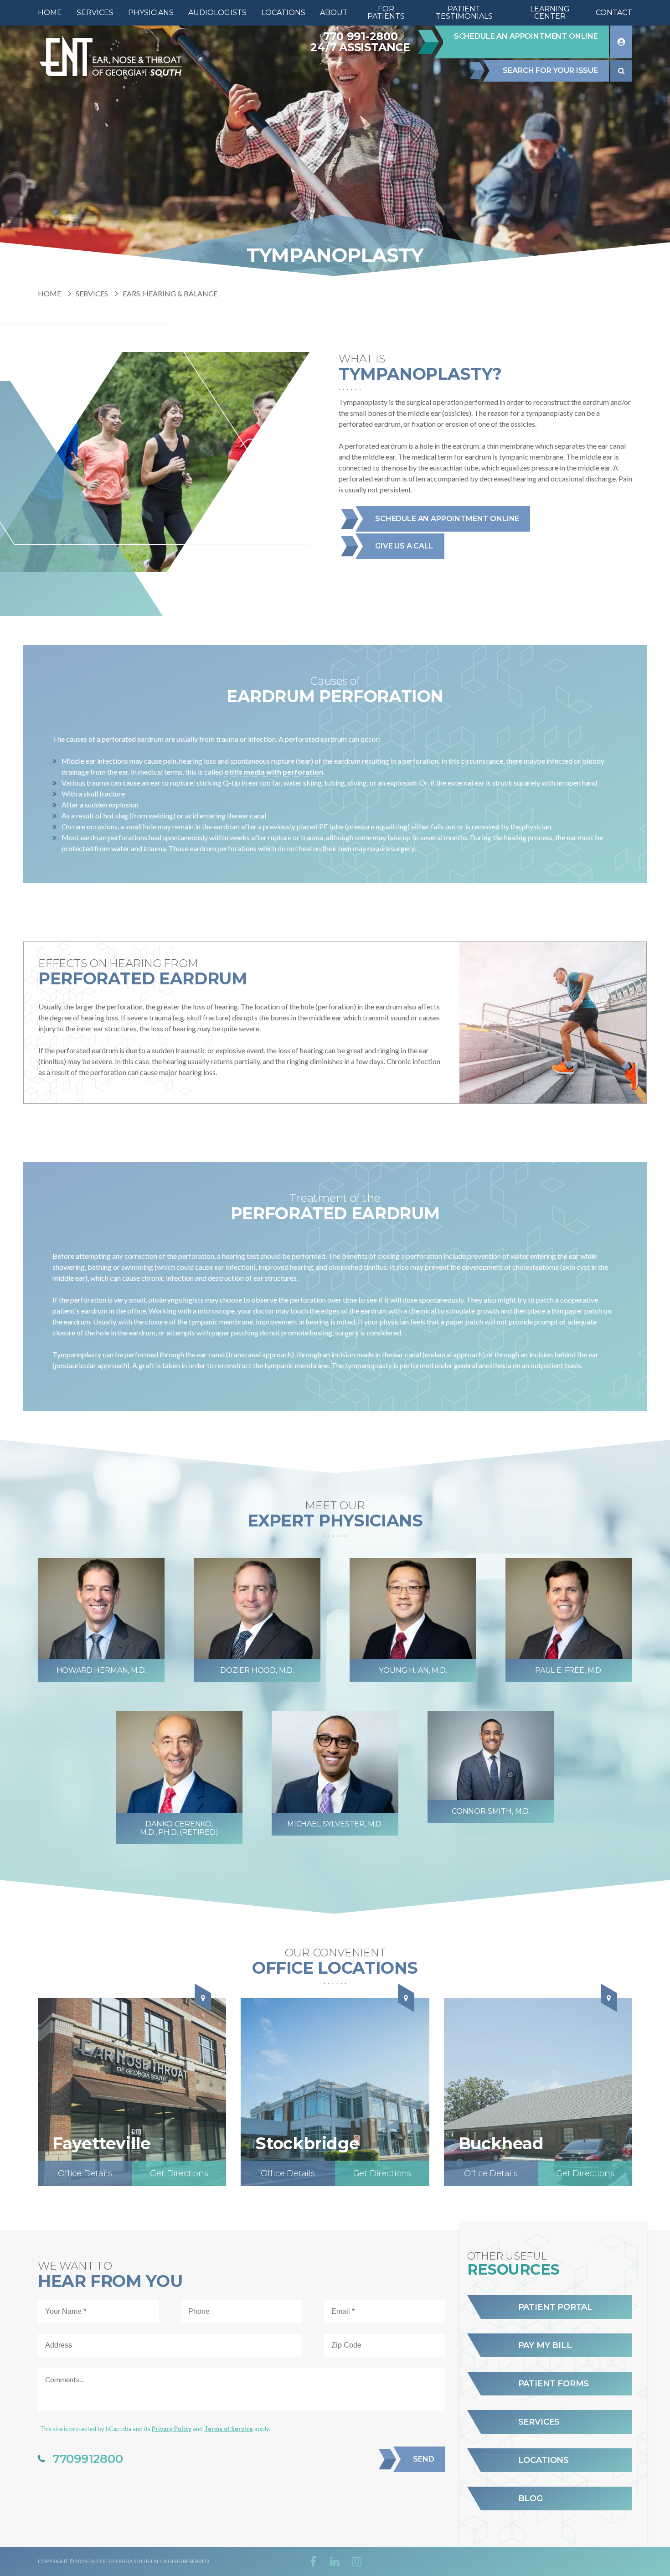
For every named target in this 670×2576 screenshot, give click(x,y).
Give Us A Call (404, 546)
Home (49, 293)
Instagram (357, 2561)
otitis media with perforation (274, 772)
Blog (531, 2498)
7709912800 (88, 2459)
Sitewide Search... (621, 71)
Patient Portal (555, 2307)
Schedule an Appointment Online (447, 519)
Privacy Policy (172, 2429)
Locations (544, 2460)
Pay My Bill (545, 2345)
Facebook (313, 2561)
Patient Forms (554, 2384)
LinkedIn (335, 2561)
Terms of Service (229, 2429)
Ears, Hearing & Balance (170, 293)
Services (92, 293)
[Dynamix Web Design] (610, 2561)
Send (423, 2459)
